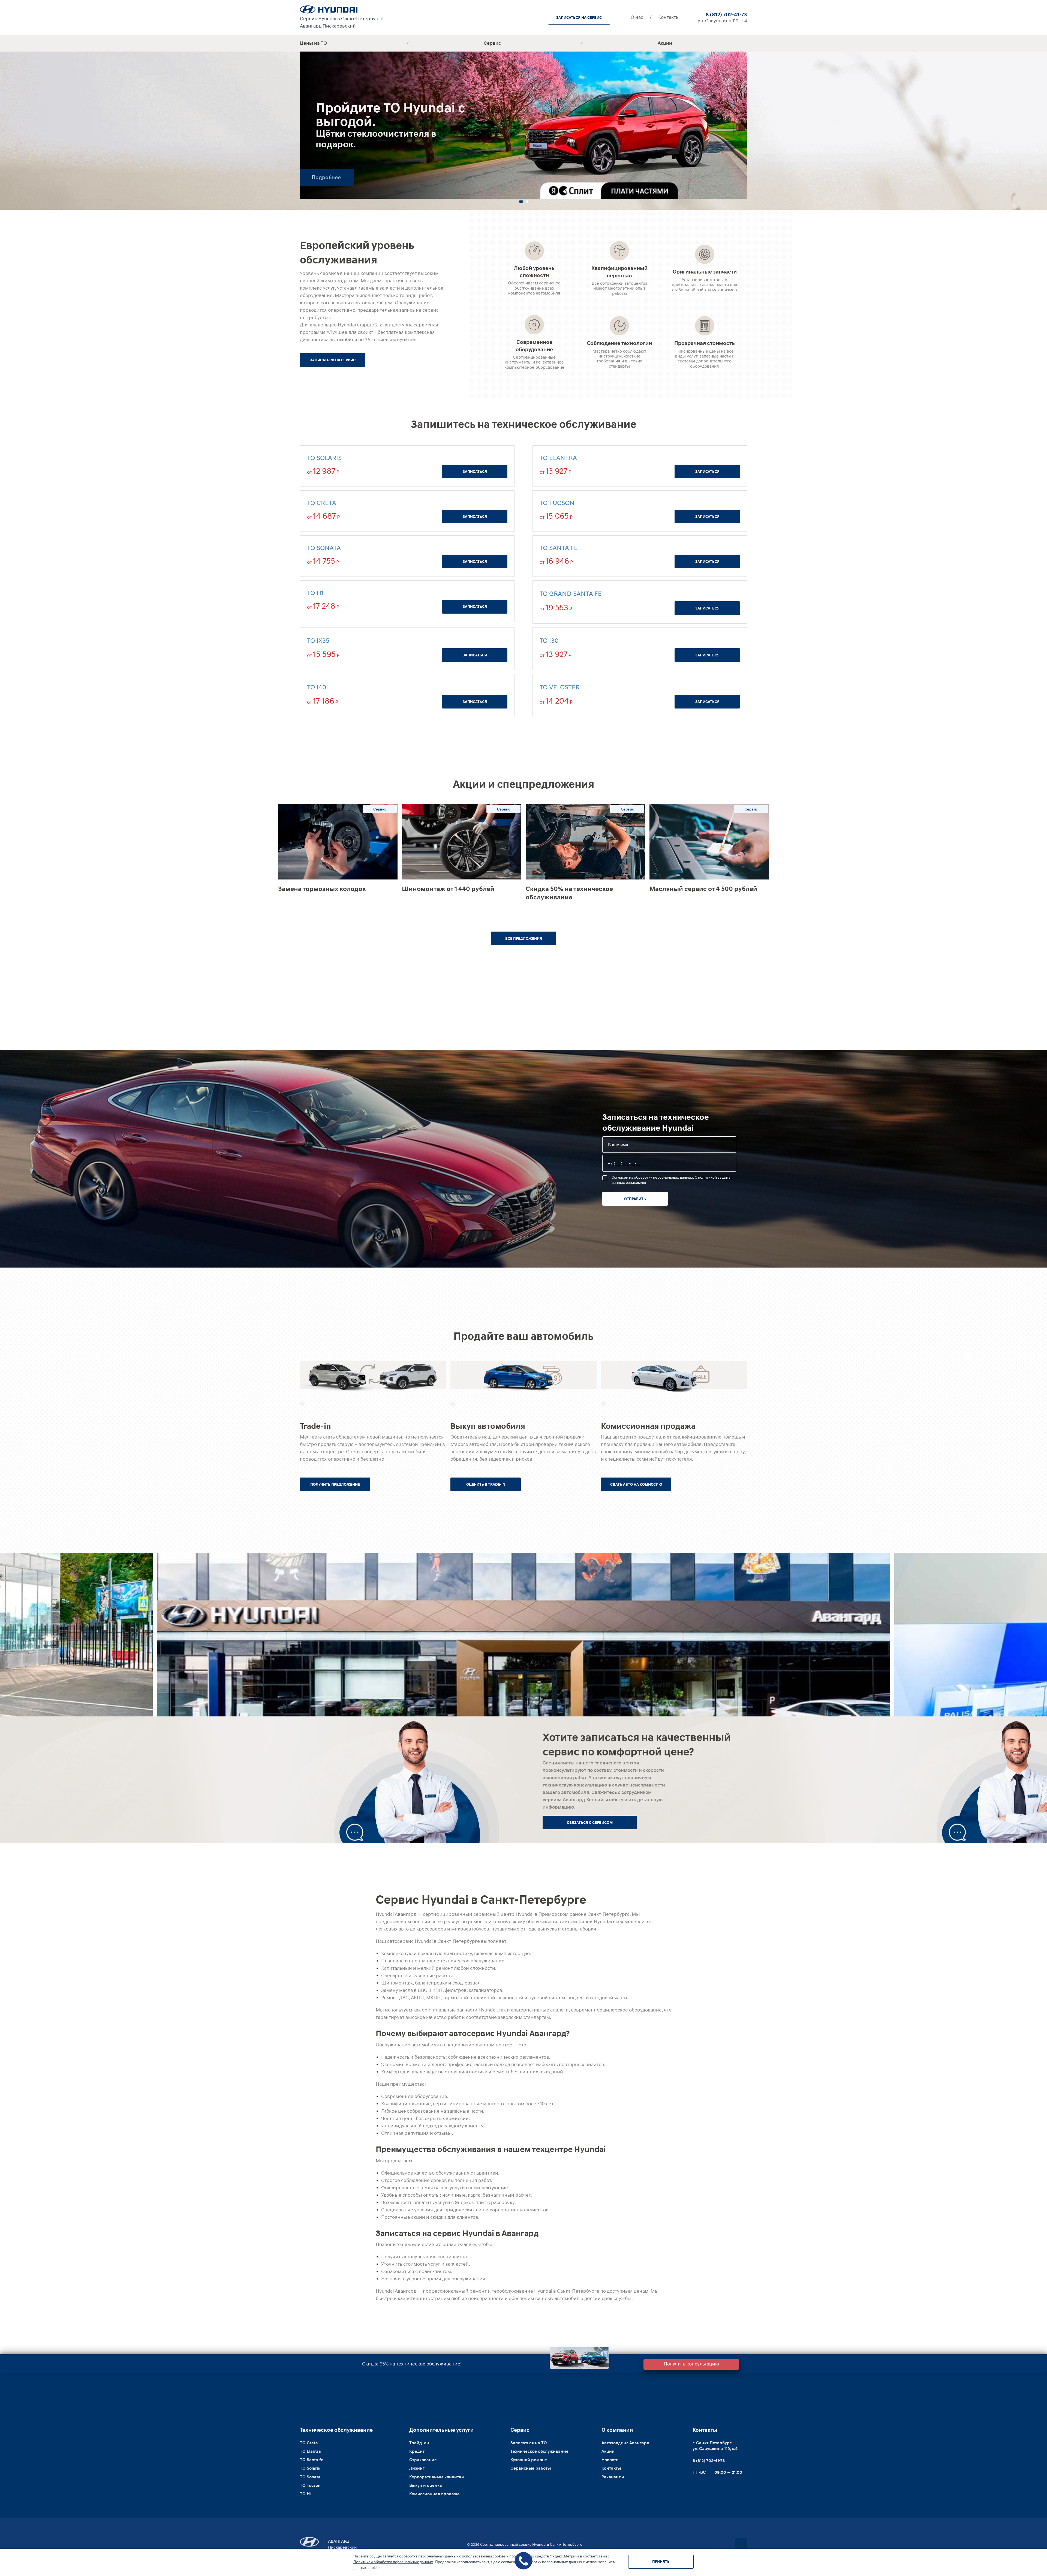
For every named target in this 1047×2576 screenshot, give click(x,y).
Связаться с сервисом (590, 1823)
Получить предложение (335, 1484)
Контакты (669, 17)
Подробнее (326, 177)
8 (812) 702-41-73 (726, 14)
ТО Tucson (557, 503)
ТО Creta (322, 503)
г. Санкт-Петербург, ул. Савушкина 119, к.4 (715, 2446)
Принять (661, 2562)
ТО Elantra (558, 458)
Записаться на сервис (579, 17)
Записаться (475, 472)
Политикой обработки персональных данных (393, 2562)
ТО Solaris (324, 458)
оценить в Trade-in (486, 1484)
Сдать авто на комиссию (636, 1484)
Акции (665, 43)
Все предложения (524, 938)
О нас (637, 17)
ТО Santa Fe (559, 548)
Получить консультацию (691, 2364)
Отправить (635, 1199)
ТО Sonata (324, 548)
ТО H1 (315, 593)
